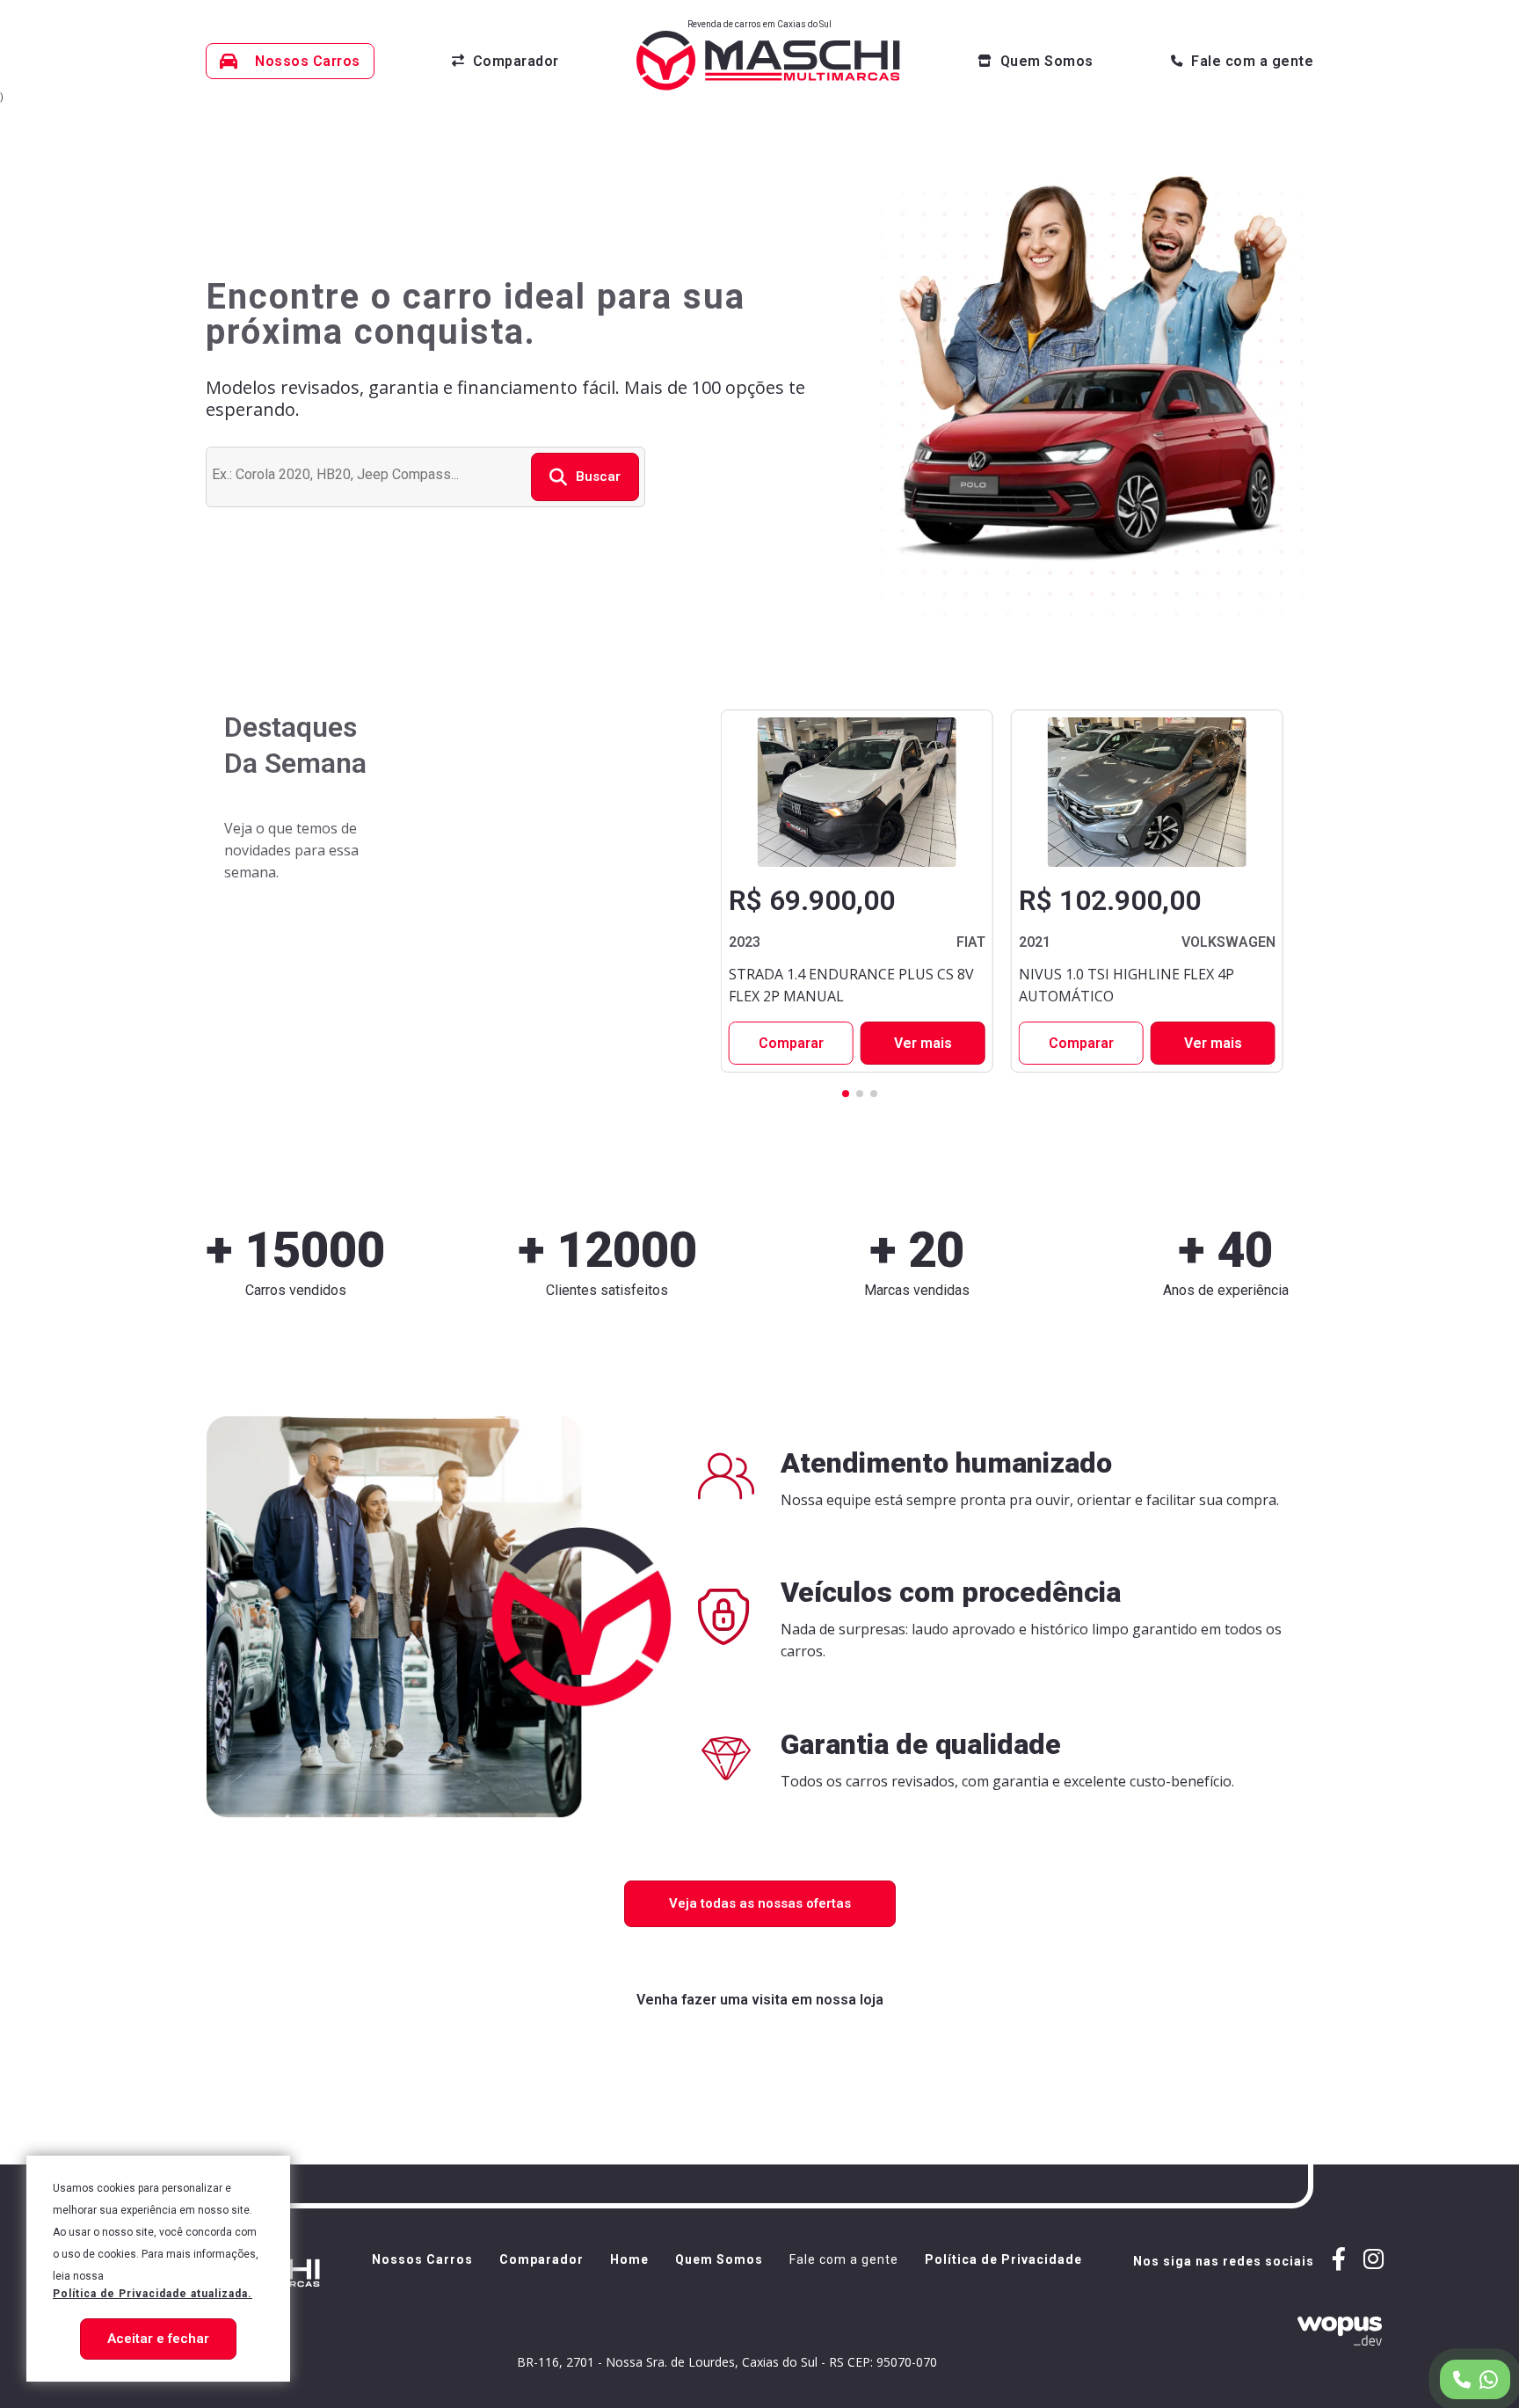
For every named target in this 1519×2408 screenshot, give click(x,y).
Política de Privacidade (1003, 2260)
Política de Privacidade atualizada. (153, 2294)
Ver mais (923, 1043)
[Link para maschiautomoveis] (1374, 2261)
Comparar (791, 1043)
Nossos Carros (422, 2260)
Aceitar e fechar (158, 2339)
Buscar (598, 477)
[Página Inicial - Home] (768, 61)
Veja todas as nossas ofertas (760, 1903)
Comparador (541, 2260)
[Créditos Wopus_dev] (1258, 2331)
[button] (846, 1094)
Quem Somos (719, 2260)
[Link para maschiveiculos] (1339, 2261)
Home (629, 2260)
